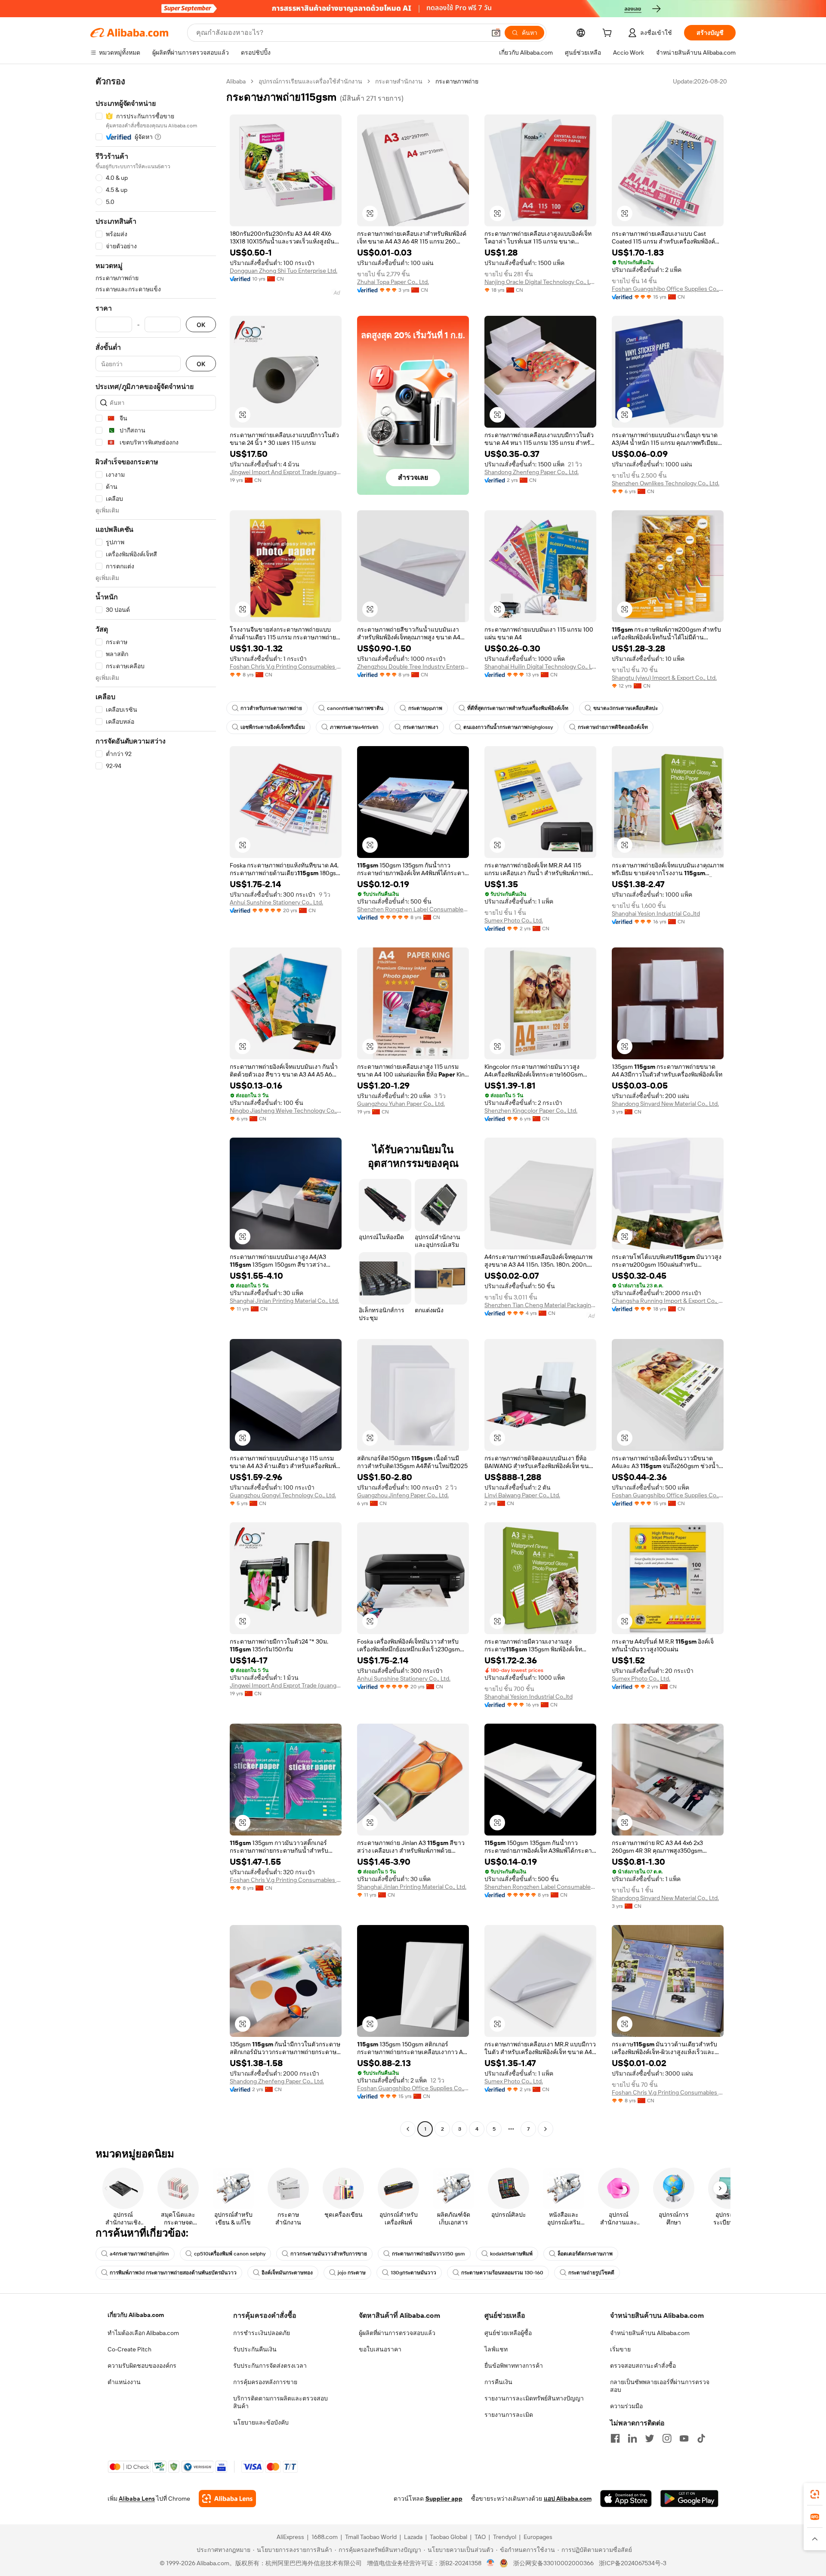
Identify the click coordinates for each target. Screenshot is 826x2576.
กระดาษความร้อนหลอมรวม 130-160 (502, 2273)
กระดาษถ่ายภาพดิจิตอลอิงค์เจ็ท (613, 727)
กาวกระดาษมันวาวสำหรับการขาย (329, 2254)
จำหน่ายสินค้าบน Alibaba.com (650, 2333)
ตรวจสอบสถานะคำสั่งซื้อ (643, 2366)
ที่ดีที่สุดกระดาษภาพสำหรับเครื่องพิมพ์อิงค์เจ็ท (518, 708)
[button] (496, 33)
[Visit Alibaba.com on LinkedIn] (632, 2438)
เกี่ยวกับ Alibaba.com (136, 2315)
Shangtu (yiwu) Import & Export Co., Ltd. (664, 678)
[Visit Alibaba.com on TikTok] (701, 2438)
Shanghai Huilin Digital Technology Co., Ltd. (540, 666)
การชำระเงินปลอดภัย (262, 2333)
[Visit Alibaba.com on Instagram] (667, 2438)
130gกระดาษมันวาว (413, 2273)
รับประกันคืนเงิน (255, 2349)
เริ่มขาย (620, 2349)
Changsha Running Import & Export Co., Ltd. (668, 1301)
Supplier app (444, 2499)
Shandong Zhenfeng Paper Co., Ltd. (532, 472)
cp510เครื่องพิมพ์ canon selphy (230, 2254)
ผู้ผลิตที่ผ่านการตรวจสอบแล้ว (397, 2333)
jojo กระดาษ (352, 2273)
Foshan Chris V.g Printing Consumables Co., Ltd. (286, 666)
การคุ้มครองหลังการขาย (265, 2382)
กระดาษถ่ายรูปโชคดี (591, 2273)
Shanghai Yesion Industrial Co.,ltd (656, 913)
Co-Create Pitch (129, 2349)
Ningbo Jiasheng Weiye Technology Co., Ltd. (286, 1111)
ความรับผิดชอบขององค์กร (142, 2366)
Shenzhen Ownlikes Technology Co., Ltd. (666, 483)
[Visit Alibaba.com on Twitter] (650, 2438)
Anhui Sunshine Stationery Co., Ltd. (276, 902)
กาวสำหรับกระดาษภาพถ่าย (271, 708)
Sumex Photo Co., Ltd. (514, 920)
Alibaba (236, 81)
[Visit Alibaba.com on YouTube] (684, 2438)
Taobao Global (448, 2537)
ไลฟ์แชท (496, 2349)
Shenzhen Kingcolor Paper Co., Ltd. (531, 1111)
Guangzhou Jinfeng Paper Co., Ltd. (403, 1495)
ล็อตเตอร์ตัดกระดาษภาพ (585, 2254)
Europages (538, 2537)
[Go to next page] (546, 2129)
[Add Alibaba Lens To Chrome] (227, 2499)
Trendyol (505, 2537)
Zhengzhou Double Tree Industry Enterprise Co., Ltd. (413, 666)
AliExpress (290, 2537)
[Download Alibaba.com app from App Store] (626, 2499)
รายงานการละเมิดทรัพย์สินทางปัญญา (534, 2398)
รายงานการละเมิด (509, 2415)
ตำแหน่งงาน (124, 2382)
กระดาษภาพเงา (421, 727)
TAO (480, 2537)
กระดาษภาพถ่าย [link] (457, 81)
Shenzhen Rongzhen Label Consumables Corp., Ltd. (413, 909)
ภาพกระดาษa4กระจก (354, 727)
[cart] (609, 34)
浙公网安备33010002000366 (553, 2563)
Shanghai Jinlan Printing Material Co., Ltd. (284, 1301)
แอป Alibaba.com (568, 2499)
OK (201, 325)
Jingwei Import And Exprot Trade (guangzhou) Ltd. (286, 472)
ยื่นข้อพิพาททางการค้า (514, 2366)
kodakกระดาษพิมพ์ (511, 2254)
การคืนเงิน (498, 2382)
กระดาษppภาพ (425, 708)
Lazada (413, 2537)
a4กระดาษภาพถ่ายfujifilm (139, 2254)
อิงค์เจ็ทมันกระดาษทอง (287, 2273)
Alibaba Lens (137, 2499)
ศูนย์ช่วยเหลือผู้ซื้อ (508, 2333)
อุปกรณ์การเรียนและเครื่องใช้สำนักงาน (310, 81)
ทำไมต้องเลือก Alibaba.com (143, 2333)
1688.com (325, 2537)
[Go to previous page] (408, 2129)
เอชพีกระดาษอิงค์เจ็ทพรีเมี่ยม (273, 727)
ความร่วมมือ (626, 2406)
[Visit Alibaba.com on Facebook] (615, 2438)
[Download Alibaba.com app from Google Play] (689, 2499)
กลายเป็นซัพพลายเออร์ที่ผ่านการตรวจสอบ (660, 2386)
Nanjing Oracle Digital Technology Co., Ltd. (540, 282)
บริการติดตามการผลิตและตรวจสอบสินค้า (280, 2402)
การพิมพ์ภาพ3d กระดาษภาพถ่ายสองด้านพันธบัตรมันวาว (173, 2273)
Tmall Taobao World (371, 2537)
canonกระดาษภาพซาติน (355, 708)
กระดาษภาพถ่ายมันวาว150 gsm (428, 2254)
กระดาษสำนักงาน (399, 81)
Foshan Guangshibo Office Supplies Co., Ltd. (668, 289)
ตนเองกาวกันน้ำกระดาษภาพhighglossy (508, 727)
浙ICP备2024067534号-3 (633, 2563)
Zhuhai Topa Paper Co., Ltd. (393, 282)
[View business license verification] (491, 2563)
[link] (815, 2494)
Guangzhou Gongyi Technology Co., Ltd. (283, 1495)
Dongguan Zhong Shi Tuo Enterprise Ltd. (284, 271)
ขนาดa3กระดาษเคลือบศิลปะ (626, 708)
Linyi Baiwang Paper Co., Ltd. (522, 1495)
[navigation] (156, 1106)
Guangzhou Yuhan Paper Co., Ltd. (401, 1104)
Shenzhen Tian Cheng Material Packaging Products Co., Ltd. (540, 1305)
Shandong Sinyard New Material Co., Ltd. (665, 1104)
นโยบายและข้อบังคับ (261, 2422)
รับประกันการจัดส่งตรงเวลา (270, 2366)
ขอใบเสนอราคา (380, 2349)
